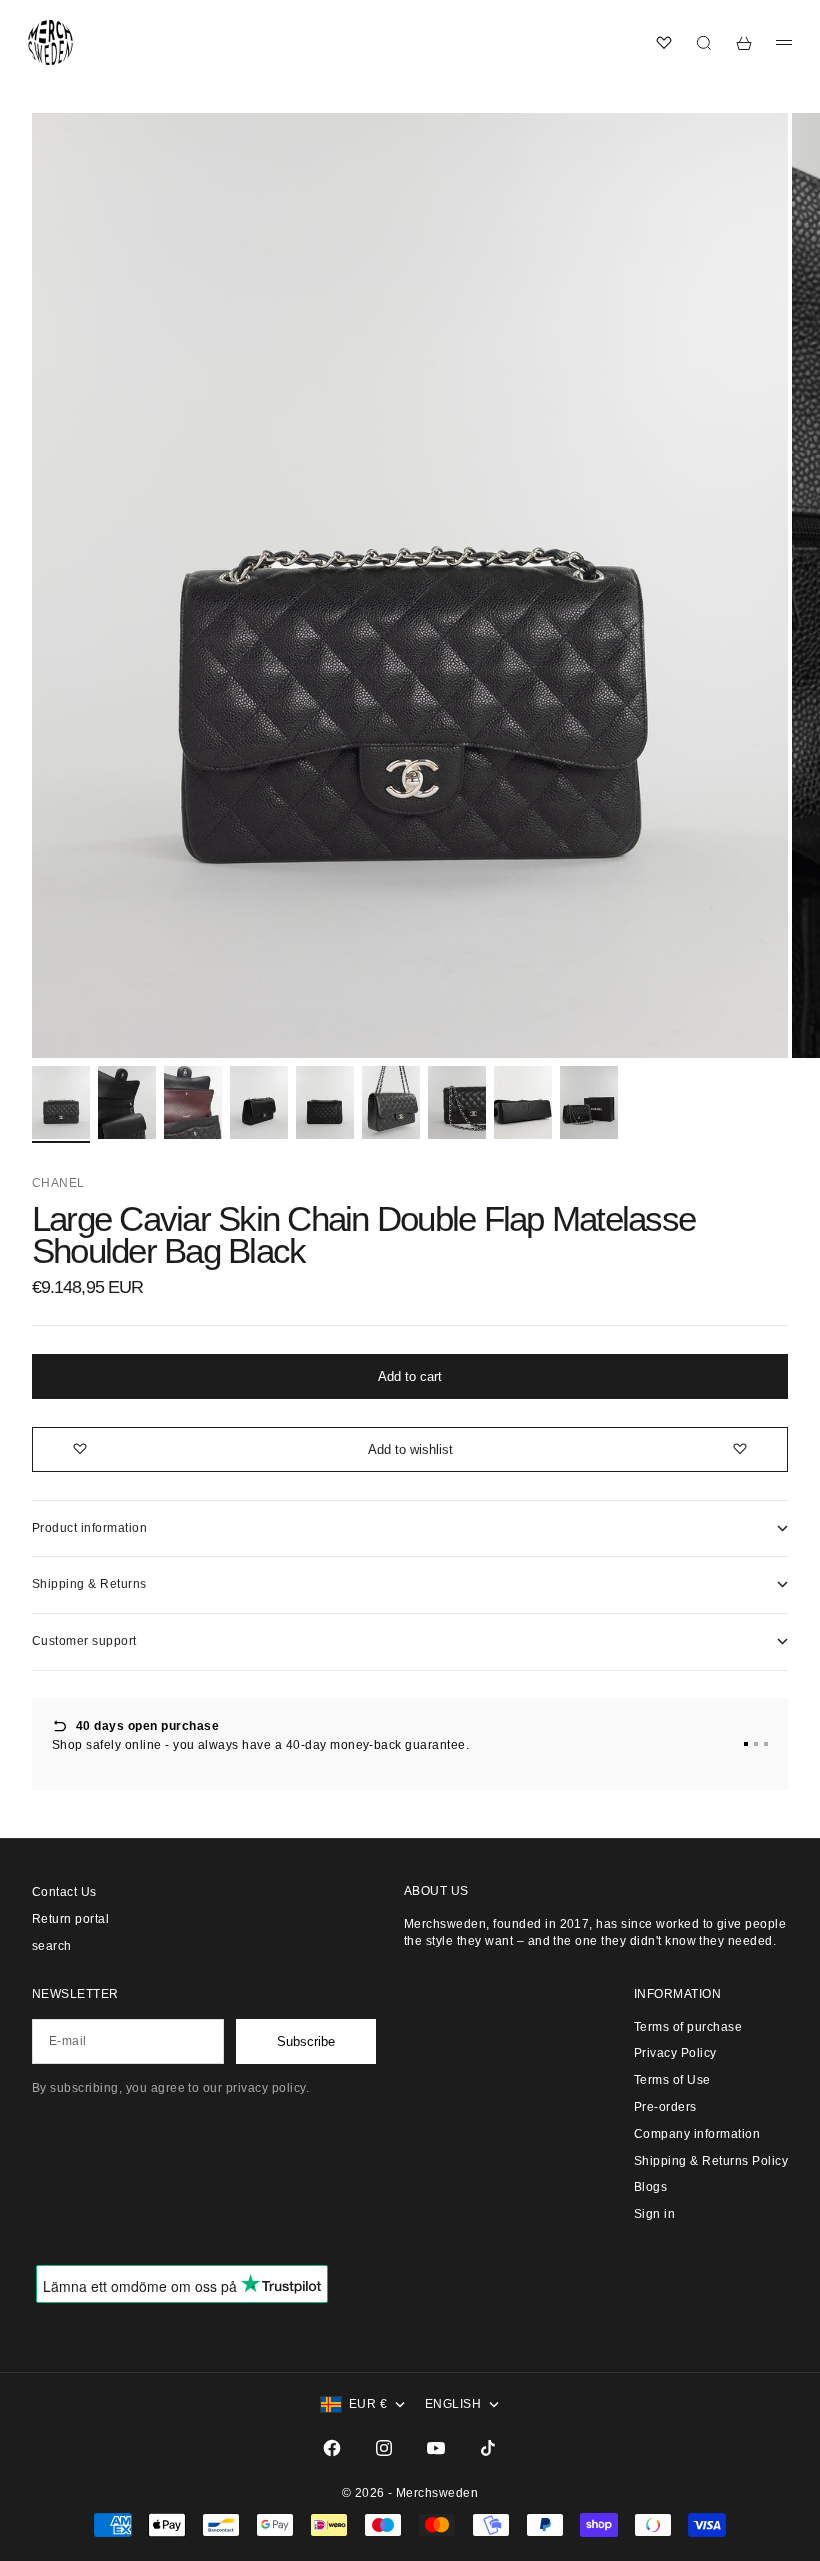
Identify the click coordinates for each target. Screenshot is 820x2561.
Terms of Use (672, 2080)
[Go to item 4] (259, 1102)
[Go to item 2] (127, 1102)
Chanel (58, 1183)
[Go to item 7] (457, 1102)
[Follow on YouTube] (436, 2448)
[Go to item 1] (61, 1102)
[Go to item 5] (325, 1102)
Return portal (70, 1919)
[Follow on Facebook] (332, 2448)
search (52, 1946)
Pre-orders (665, 2107)
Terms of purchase (688, 2027)
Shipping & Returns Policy (711, 2161)
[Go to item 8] (523, 1102)
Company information (697, 2134)
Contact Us (64, 1892)
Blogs (650, 2187)
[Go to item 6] (391, 1102)
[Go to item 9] (589, 1102)
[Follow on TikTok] (488, 2448)
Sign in (654, 2214)
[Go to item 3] (193, 1102)
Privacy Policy (675, 2053)
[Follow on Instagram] (384, 2448)
